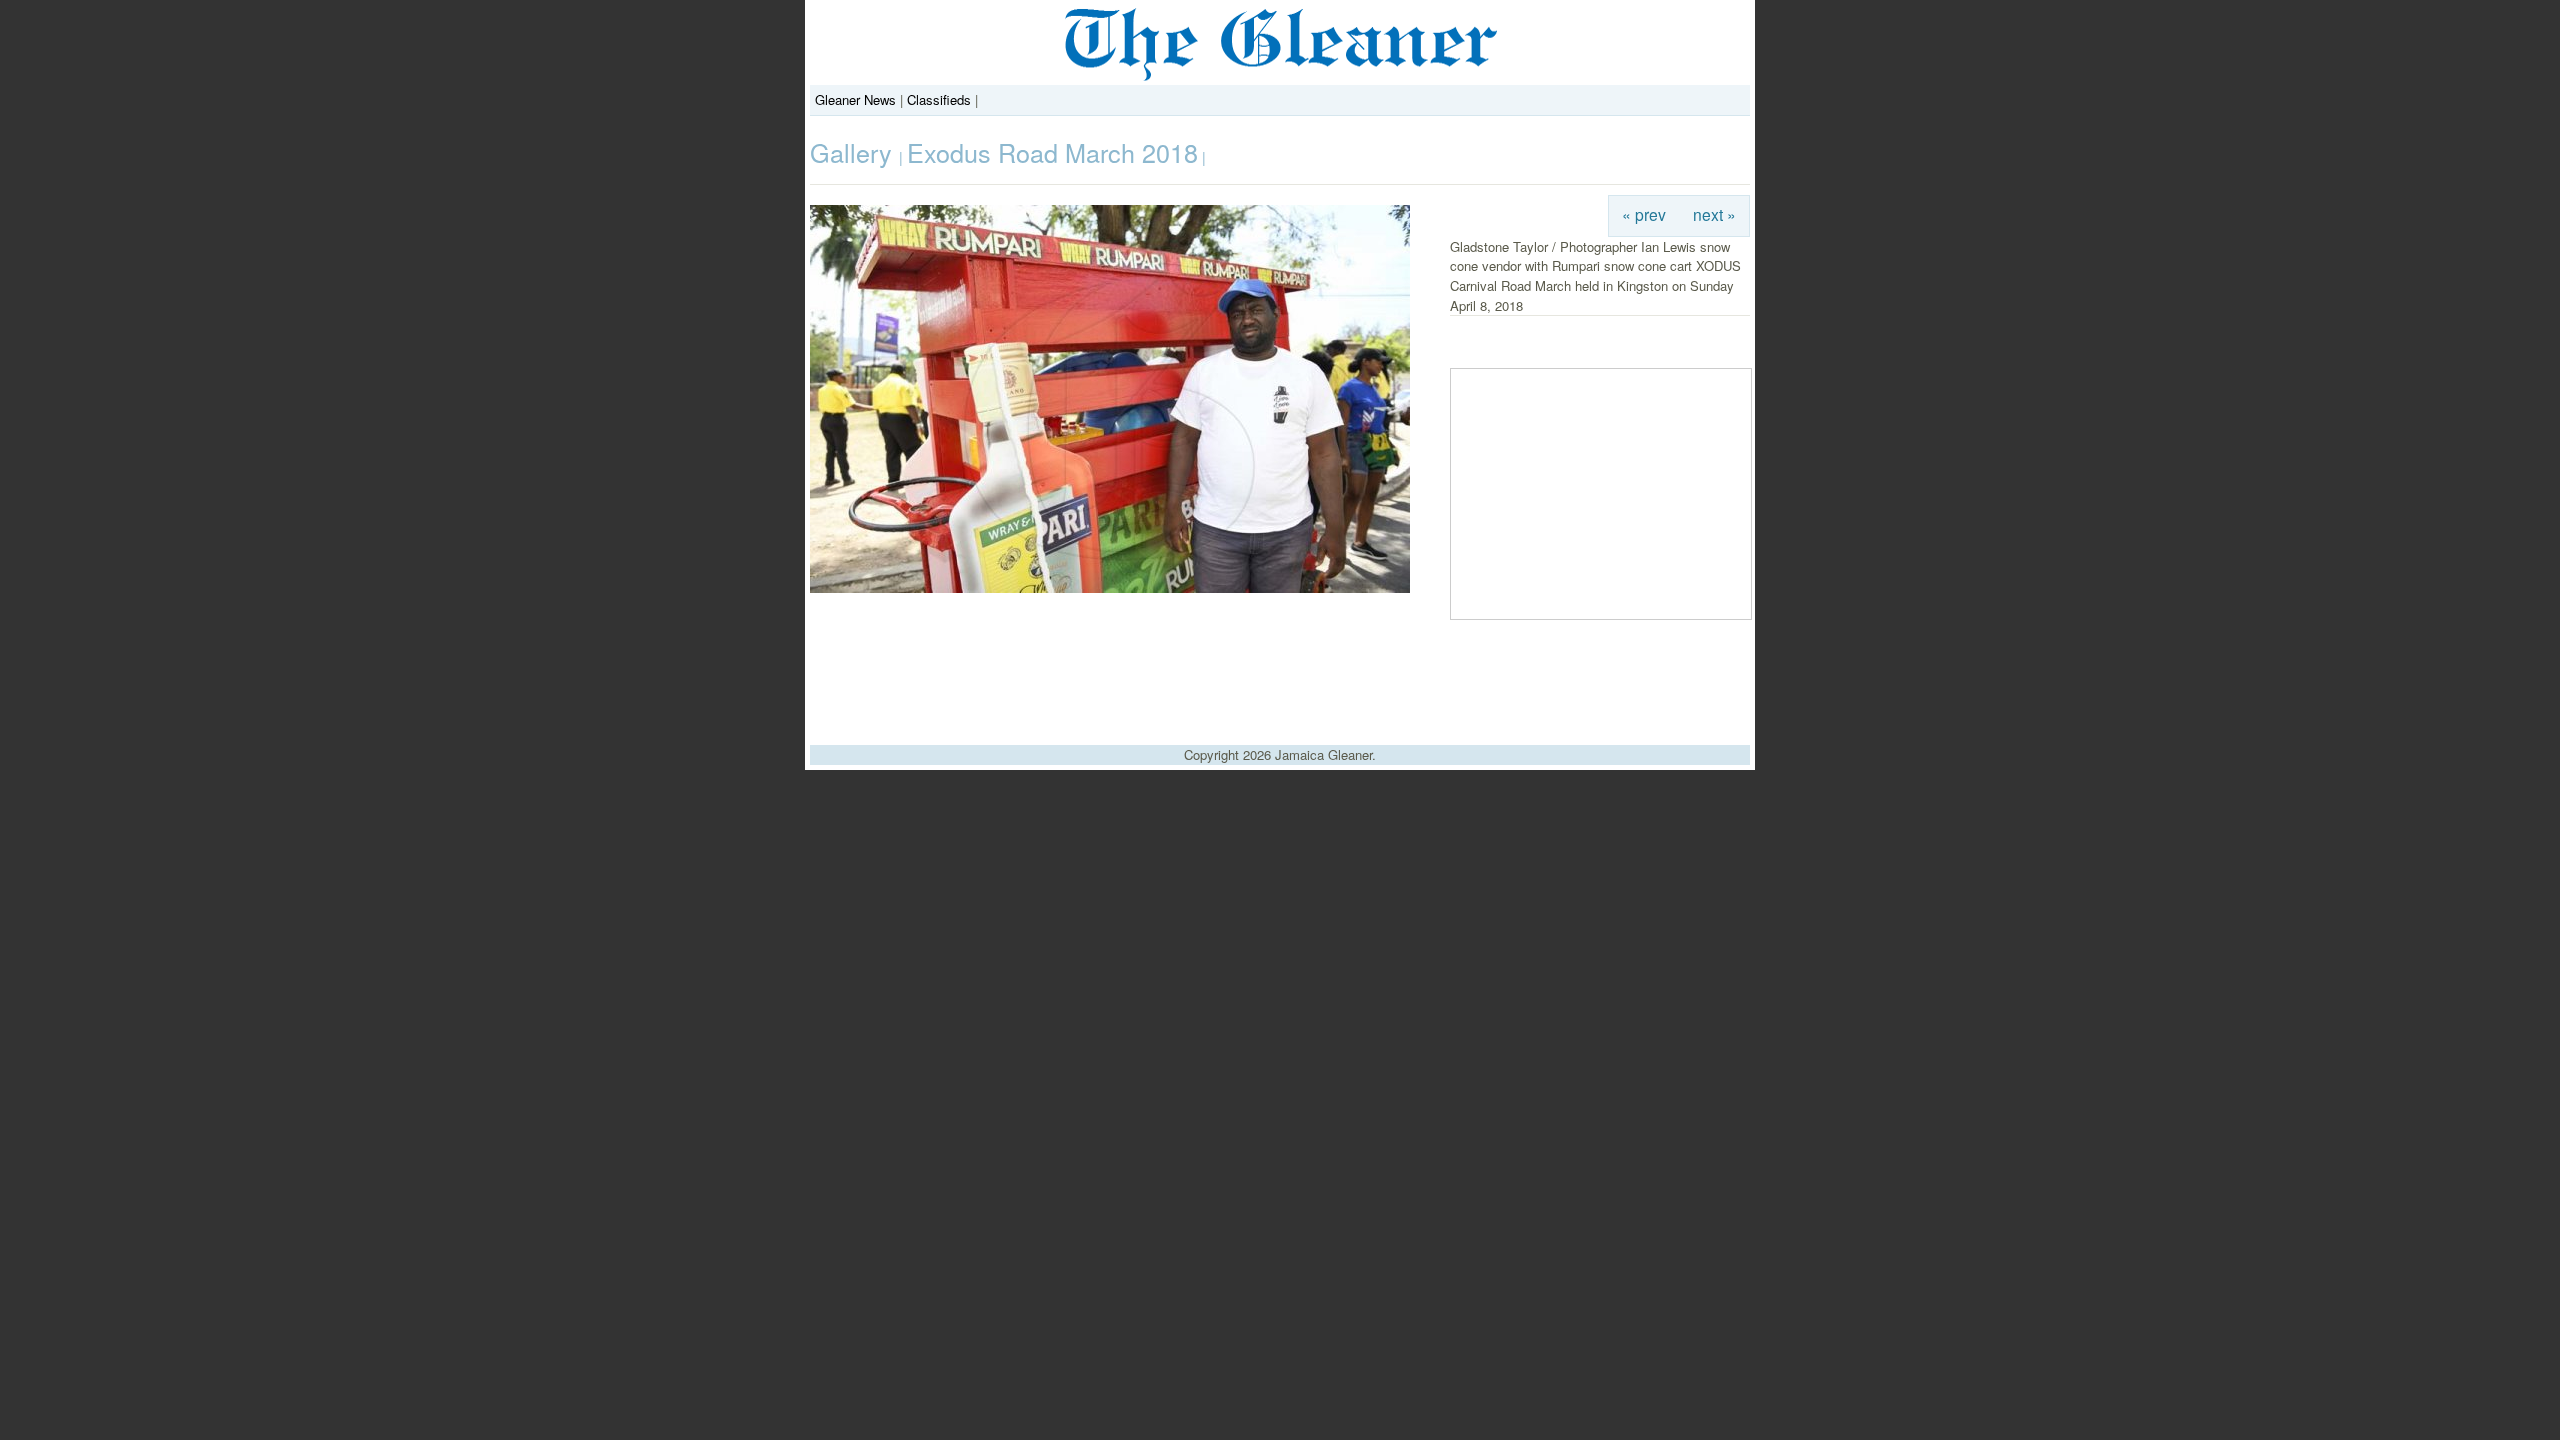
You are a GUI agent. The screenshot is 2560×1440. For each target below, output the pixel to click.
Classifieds (939, 99)
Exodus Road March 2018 (1052, 152)
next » (1714, 214)
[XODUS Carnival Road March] (1110, 587)
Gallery (854, 152)
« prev (1644, 214)
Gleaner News (855, 99)
